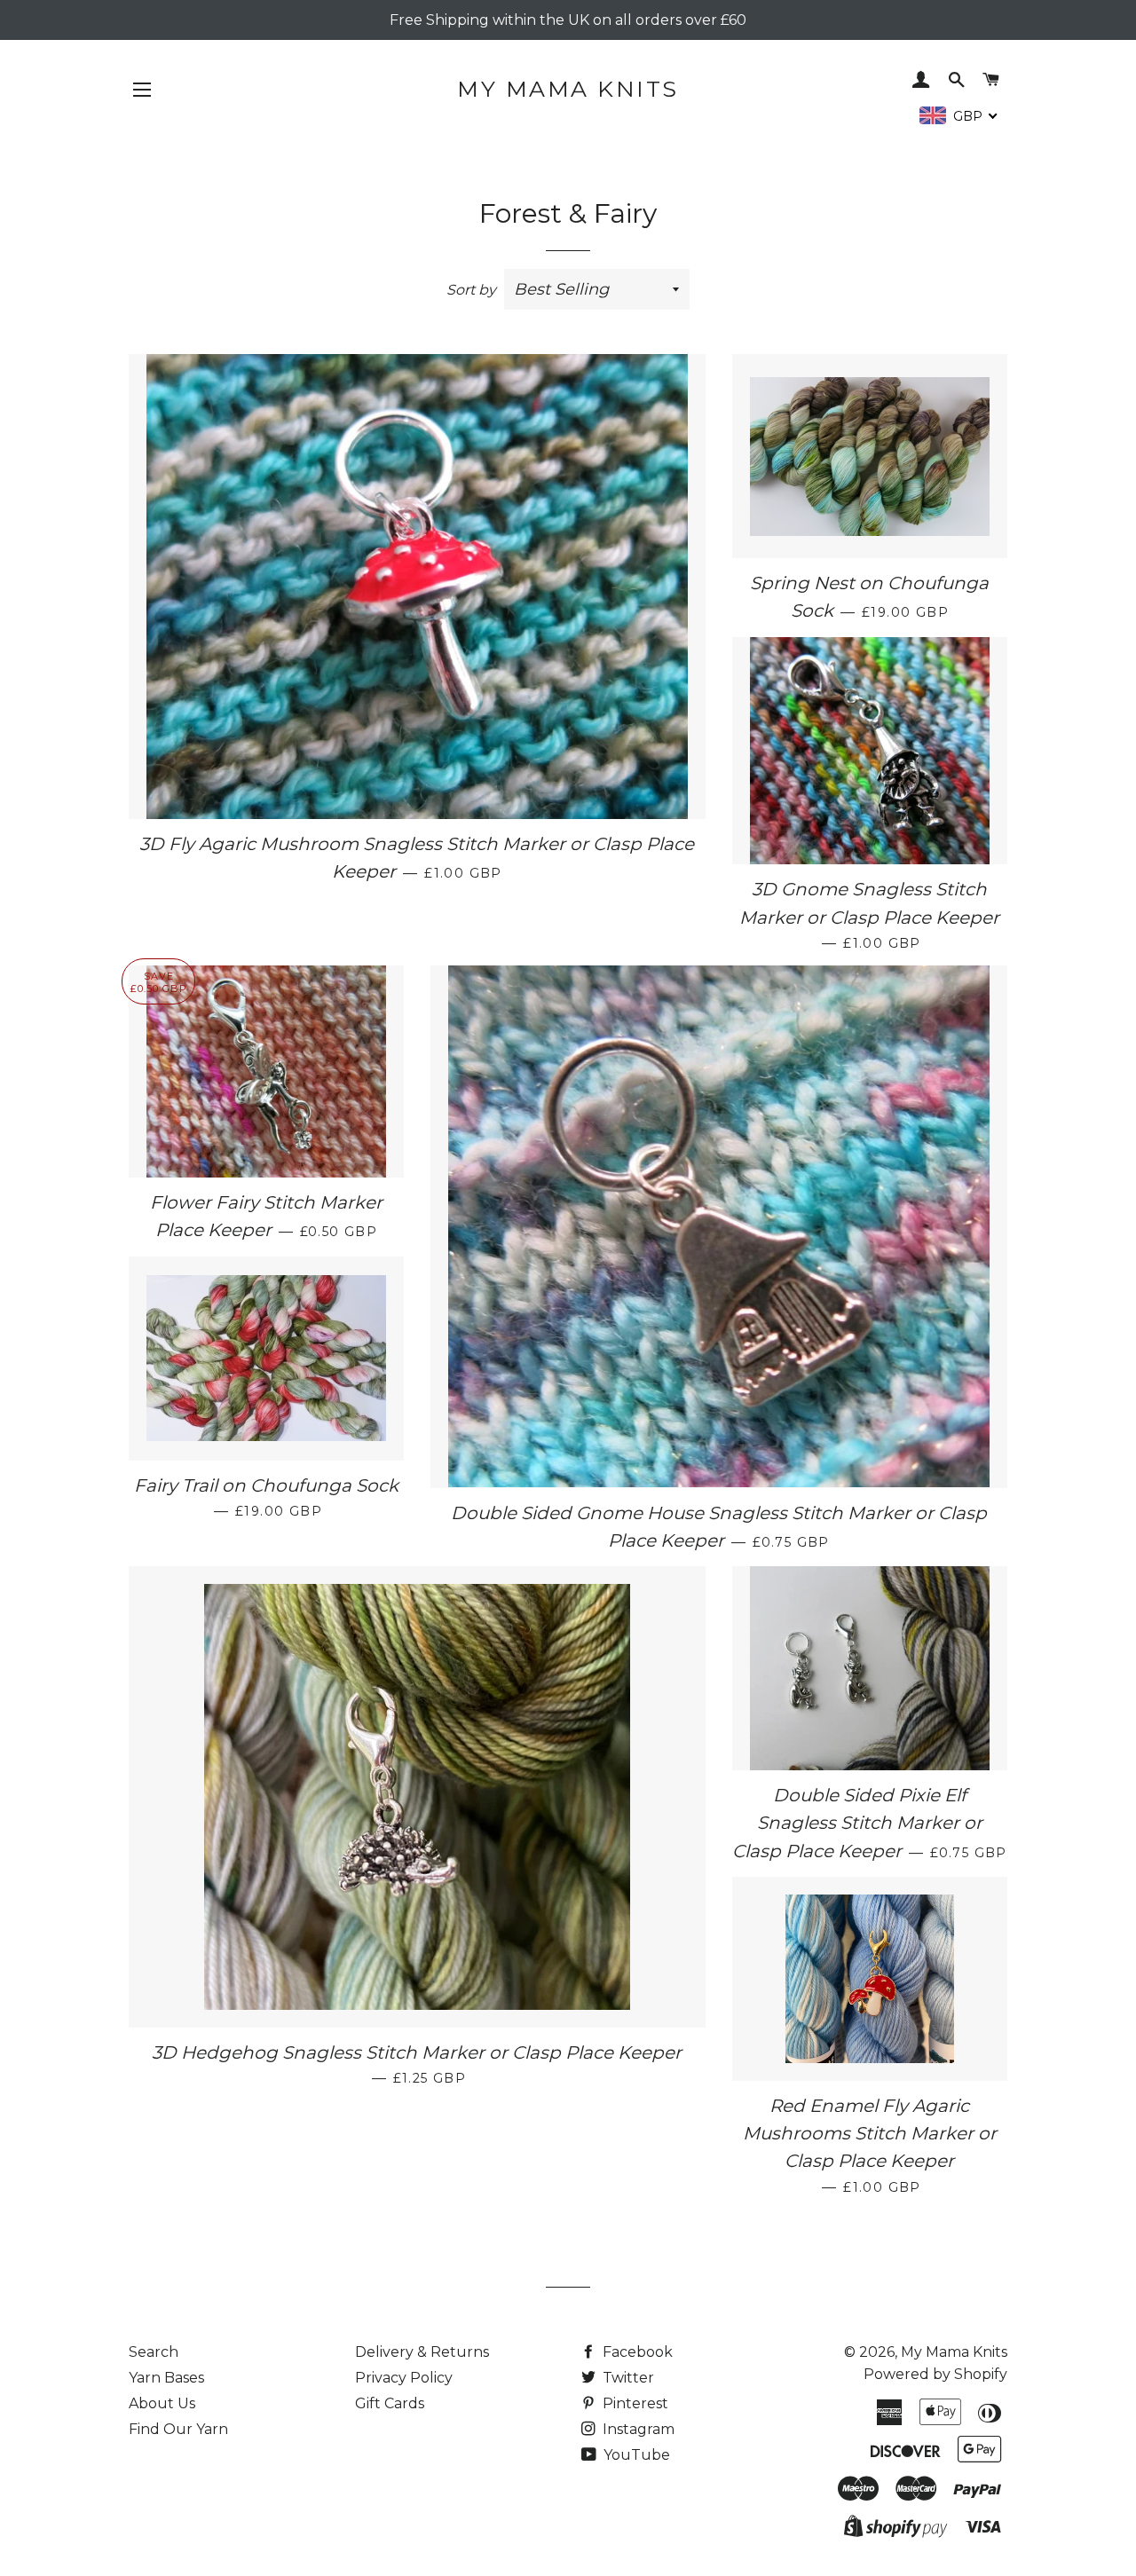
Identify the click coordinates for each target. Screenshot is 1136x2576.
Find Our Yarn (178, 2429)
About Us (162, 2403)
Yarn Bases (166, 2378)
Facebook (636, 2352)
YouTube (635, 2455)
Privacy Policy (404, 2378)
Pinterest (634, 2403)
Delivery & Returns (422, 2352)
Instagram (637, 2429)
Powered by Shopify (935, 2374)
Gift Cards (390, 2403)
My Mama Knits (568, 89)
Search (154, 2352)
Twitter (627, 2378)
